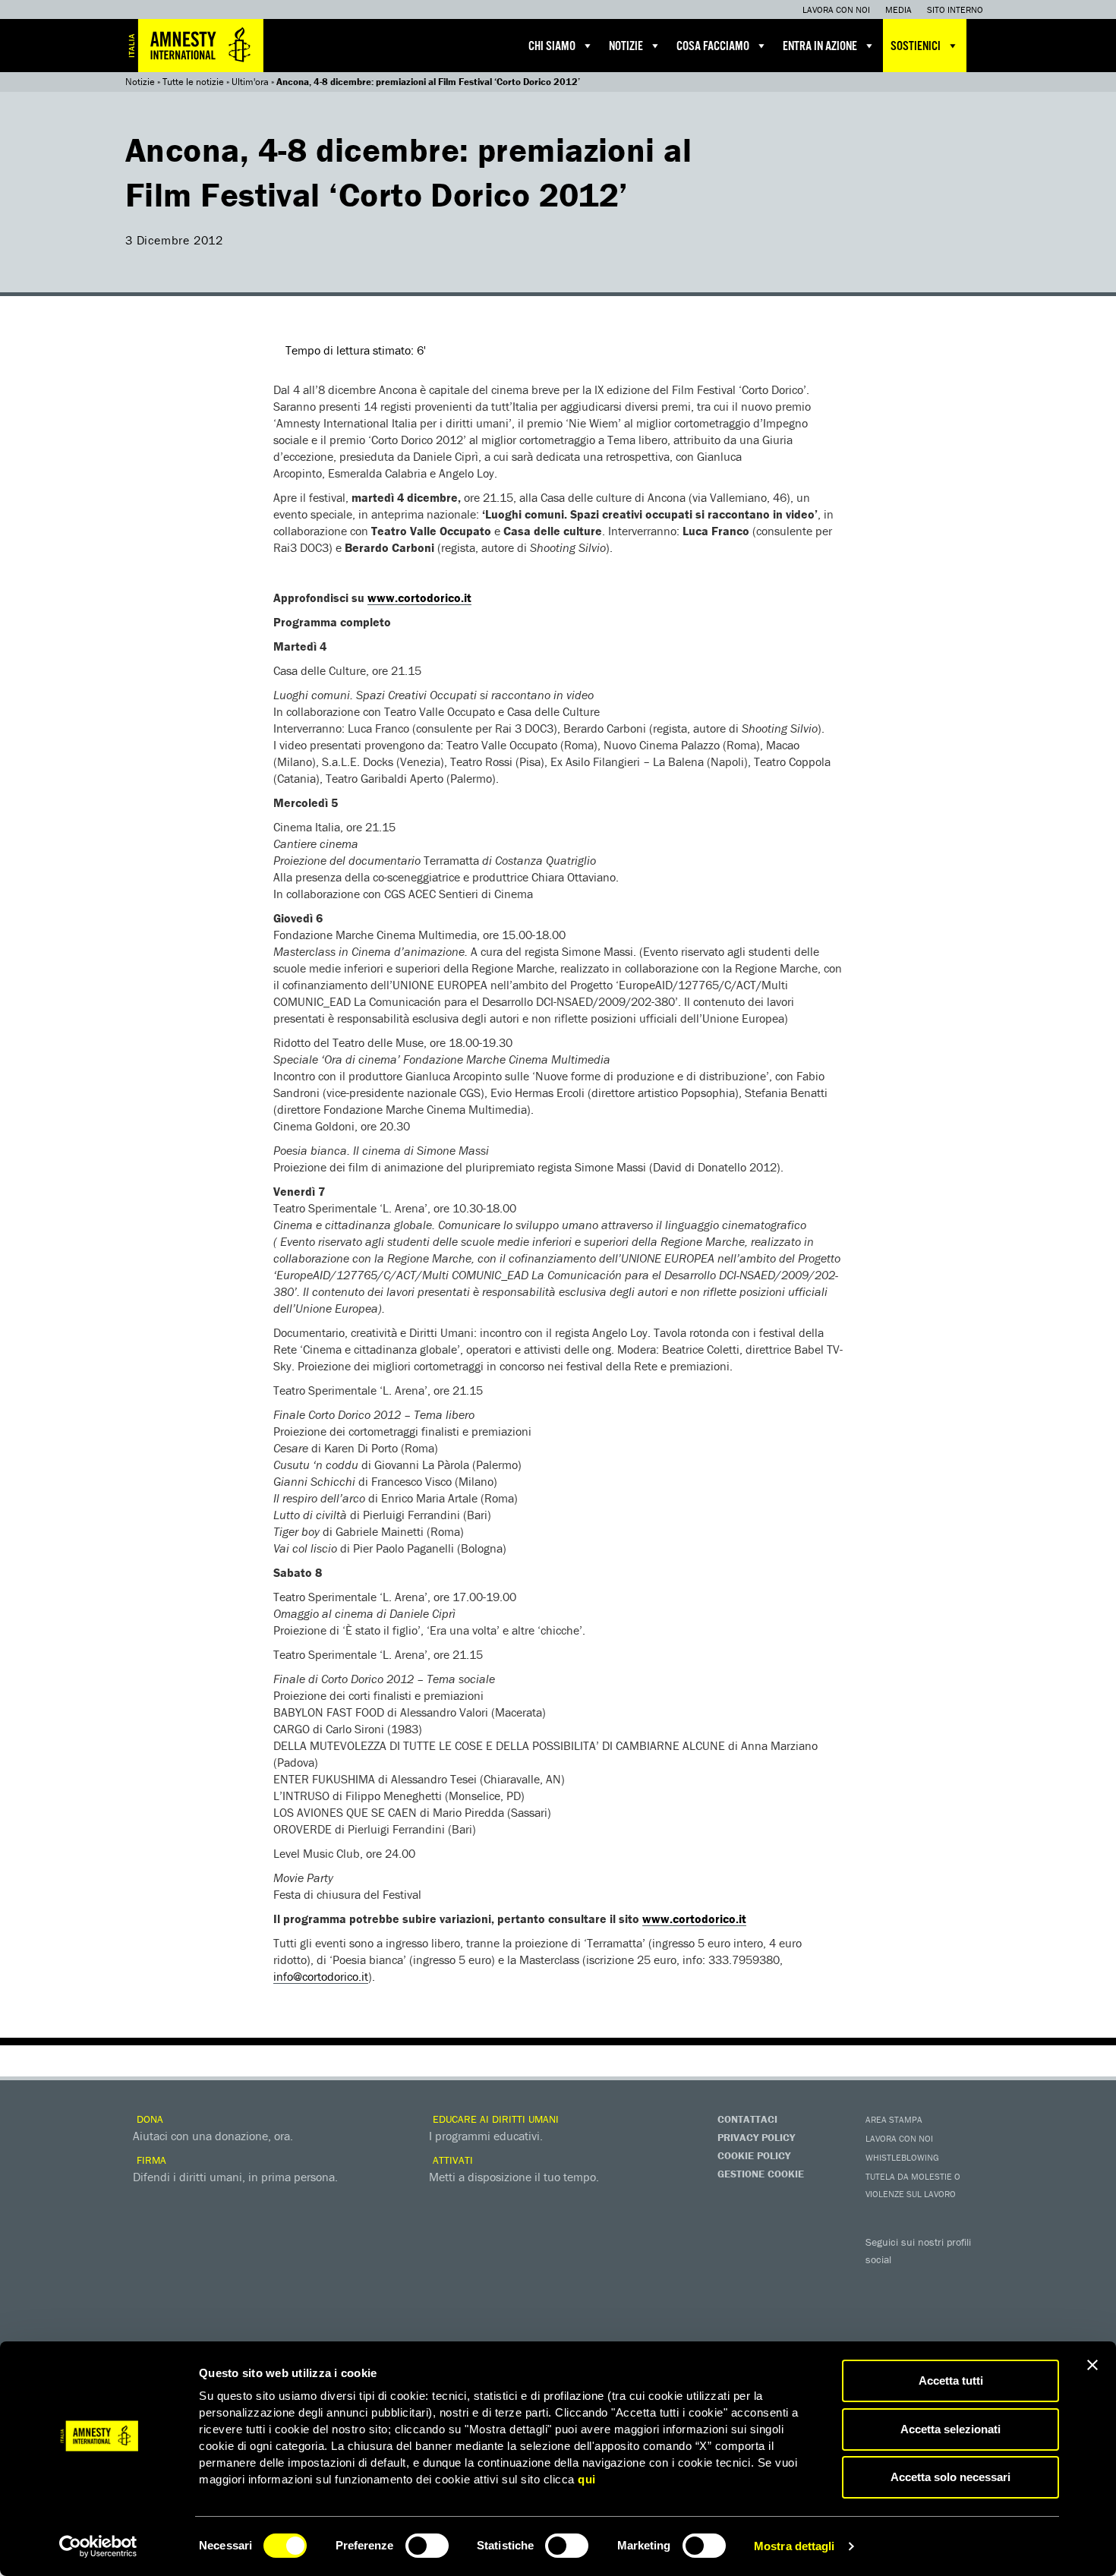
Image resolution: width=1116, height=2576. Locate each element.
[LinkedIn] (881, 2307)
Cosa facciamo (713, 47)
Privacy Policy (756, 2137)
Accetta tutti (951, 2381)
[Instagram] (972, 2281)
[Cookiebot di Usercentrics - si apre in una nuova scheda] (98, 2546)
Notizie (626, 47)
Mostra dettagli (794, 2546)
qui (587, 2479)
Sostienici (916, 47)
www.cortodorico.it (419, 597)
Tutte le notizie (193, 82)
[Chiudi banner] (1092, 2365)
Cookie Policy (754, 2155)
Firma (150, 2160)
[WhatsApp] (911, 2307)
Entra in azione (820, 47)
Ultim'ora (250, 82)
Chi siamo (552, 47)
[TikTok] (941, 2307)
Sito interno (955, 9)
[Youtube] (941, 2281)
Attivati (451, 2160)
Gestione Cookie (761, 2174)
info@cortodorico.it (321, 1976)
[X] (911, 2281)
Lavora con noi (836, 9)
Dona (148, 2119)
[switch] (427, 2546)
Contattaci (747, 2119)
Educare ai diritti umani (494, 2119)
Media (898, 9)
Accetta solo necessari (950, 2477)
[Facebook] (881, 2281)
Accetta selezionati (950, 2429)
